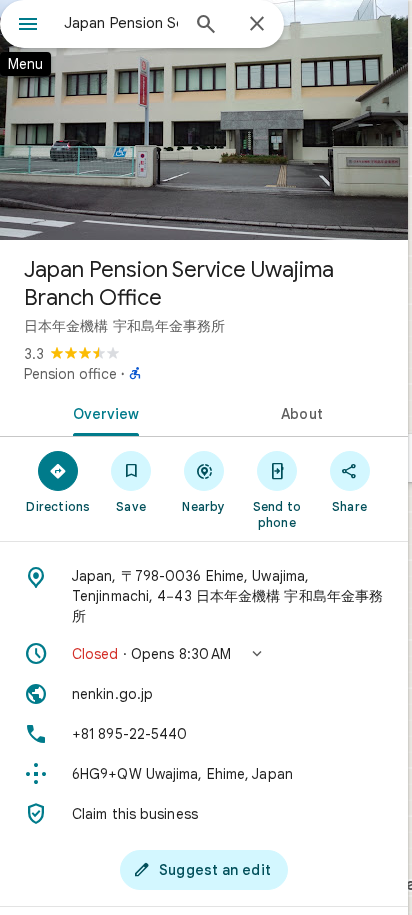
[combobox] (121, 23)
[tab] (102, 412)
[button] (204, 654)
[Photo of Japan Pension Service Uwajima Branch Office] (204, 120)
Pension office (70, 374)
